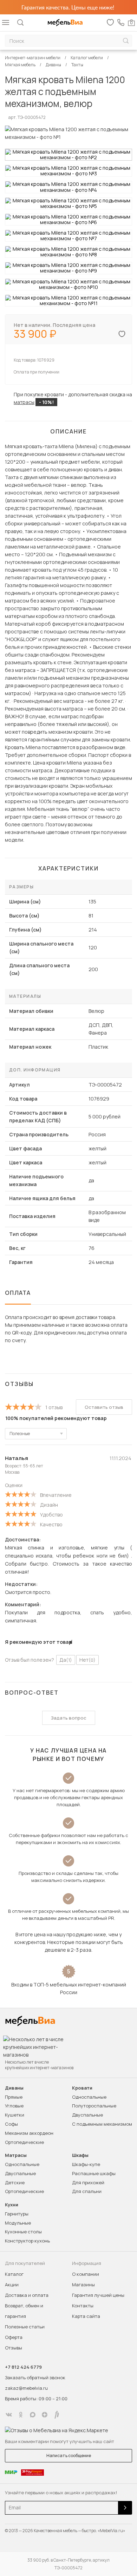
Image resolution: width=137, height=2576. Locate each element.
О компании (86, 2274)
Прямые (14, 2097)
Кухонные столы (23, 2232)
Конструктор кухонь (27, 2241)
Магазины (83, 2285)
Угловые (14, 2106)
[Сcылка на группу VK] (9, 2415)
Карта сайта (86, 2316)
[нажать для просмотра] (68, 155)
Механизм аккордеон (29, 2133)
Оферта (14, 2337)
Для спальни (87, 2191)
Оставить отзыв (104, 1407)
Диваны (14, 2088)
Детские (15, 2182)
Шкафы (80, 2155)
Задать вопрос (69, 1718)
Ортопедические (24, 2142)
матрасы (24, 402)
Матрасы (16, 2155)
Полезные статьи (25, 2327)
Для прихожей (88, 2182)
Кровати (82, 2088)
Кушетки (15, 2115)
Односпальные (89, 2097)
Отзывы (14, 2348)
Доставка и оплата (27, 2295)
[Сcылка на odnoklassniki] (21, 2415)
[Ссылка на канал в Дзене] (45, 2415)
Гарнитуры (17, 2214)
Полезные (20, 1434)
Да (66, 1660)
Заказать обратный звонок (35, 2377)
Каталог (14, 2274)
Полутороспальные (94, 2106)
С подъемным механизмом (102, 2124)
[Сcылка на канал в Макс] (33, 2415)
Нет (87, 1660)
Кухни (12, 2205)
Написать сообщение (69, 2456)
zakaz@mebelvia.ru (26, 2388)
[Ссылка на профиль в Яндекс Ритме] (57, 2415)
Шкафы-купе (86, 2164)
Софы (11, 2124)
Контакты (83, 2306)
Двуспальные (87, 2115)
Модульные (18, 2223)
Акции (12, 2285)
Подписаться (125, 2508)
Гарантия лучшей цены (98, 2295)
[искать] (126, 41)
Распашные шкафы (94, 2173)
